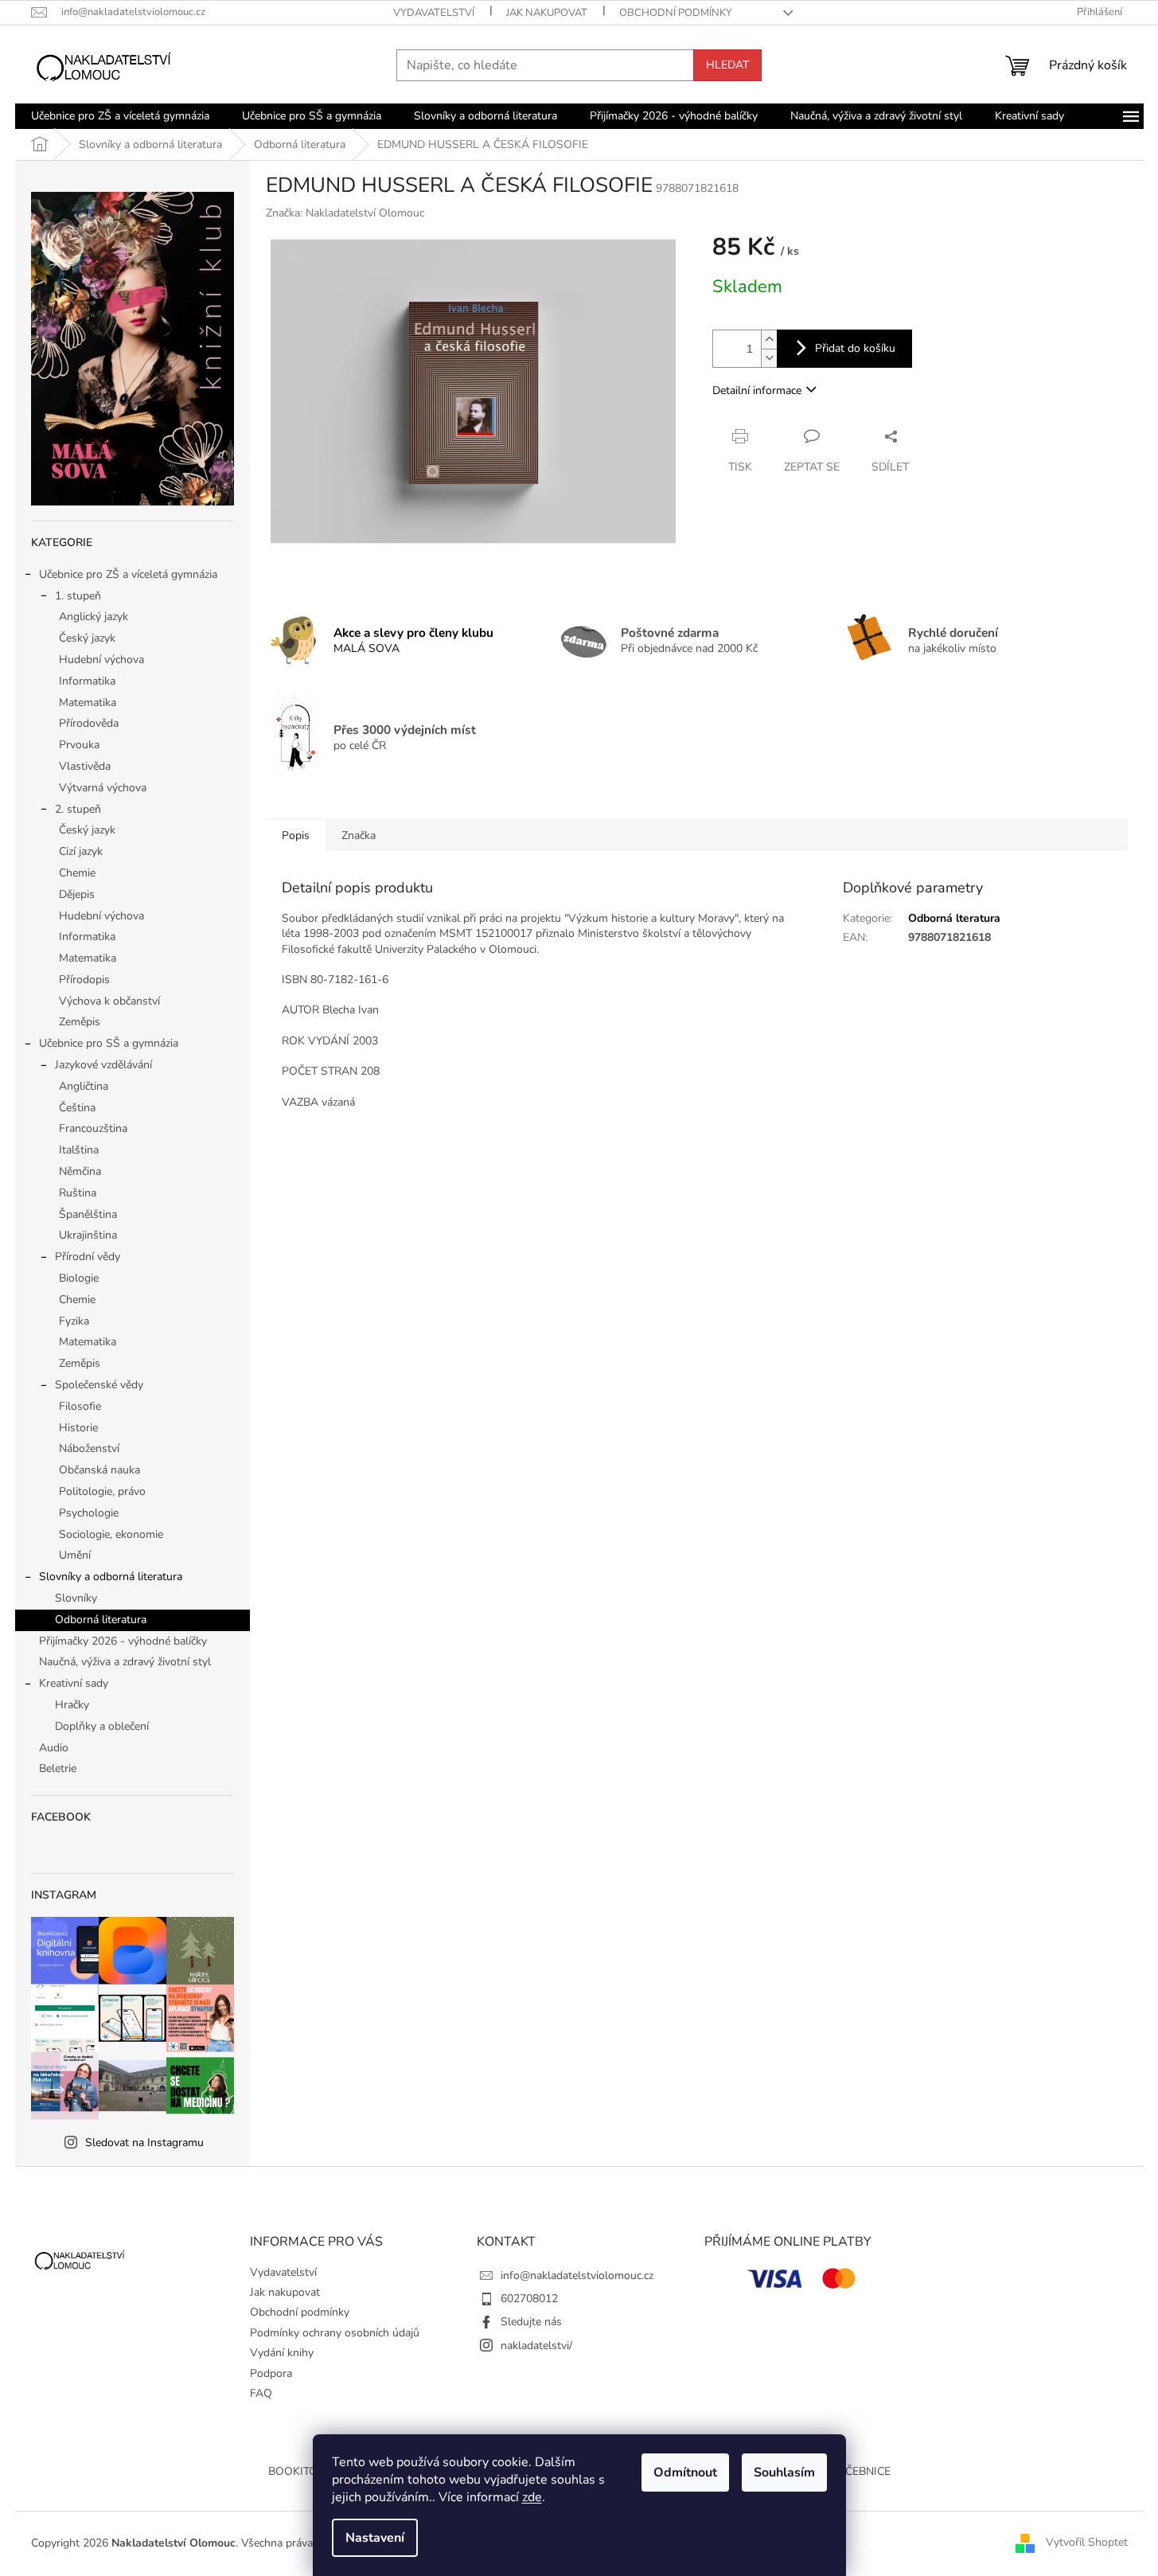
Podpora (271, 2373)
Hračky (72, 1705)
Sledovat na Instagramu (144, 2143)
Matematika (88, 703)
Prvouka (79, 745)
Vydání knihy (282, 2353)
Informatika (87, 681)
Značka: (345, 213)
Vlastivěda (85, 766)
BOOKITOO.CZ (304, 2471)
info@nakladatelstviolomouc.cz (577, 2275)
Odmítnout (685, 2473)
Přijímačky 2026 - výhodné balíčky (123, 1641)
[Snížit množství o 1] (769, 358)
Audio (54, 1748)
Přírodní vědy (88, 1257)
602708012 (529, 2299)
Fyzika (74, 1321)
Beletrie (58, 1768)
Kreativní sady (74, 1683)
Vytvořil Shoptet (1087, 2543)
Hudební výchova (101, 660)
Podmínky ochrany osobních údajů (335, 2333)
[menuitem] (120, 116)
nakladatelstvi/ (536, 2346)
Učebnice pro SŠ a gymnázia (109, 1043)
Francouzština (93, 1128)
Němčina (80, 1171)
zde (532, 2497)
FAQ (261, 2393)
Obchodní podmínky (676, 13)
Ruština (78, 1193)
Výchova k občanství (109, 1001)
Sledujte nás (531, 2322)
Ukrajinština (88, 1235)
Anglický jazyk (94, 617)
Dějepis (77, 894)
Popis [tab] (296, 835)
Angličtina (84, 1086)
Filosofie (80, 1406)
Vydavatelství (434, 13)
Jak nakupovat (547, 13)
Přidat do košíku (855, 348)
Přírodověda (89, 723)
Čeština (77, 1108)
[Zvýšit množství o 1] (769, 340)
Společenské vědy (99, 1385)
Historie (78, 1428)
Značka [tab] (359, 835)
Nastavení (375, 2538)
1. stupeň (78, 596)
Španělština (88, 1214)
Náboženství (89, 1448)
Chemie (77, 873)
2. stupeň (78, 809)
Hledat (727, 65)
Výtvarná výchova (103, 788)
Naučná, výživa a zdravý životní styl (125, 1662)
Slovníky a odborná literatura (111, 1577)
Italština (79, 1150)
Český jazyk (87, 638)
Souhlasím (784, 2473)
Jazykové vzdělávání (103, 1065)
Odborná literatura (101, 1620)
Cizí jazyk (81, 851)
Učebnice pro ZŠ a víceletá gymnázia (128, 574)
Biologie (79, 1278)
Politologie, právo (102, 1491)
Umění (75, 1555)
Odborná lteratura (954, 918)
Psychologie (89, 1513)
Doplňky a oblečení (102, 1726)
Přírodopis (84, 980)
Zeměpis (80, 1022)
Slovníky (76, 1598)
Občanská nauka (99, 1470)
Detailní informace (757, 390)
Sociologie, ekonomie (111, 1534)
